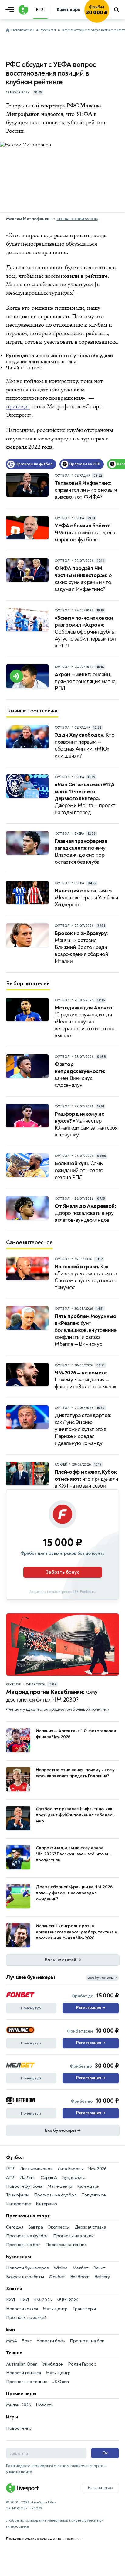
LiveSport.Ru (23, 30)
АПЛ (11, 2178)
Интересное (19, 2204)
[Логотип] (23, 10)
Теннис (14, 2353)
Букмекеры (19, 2257)
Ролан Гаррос (82, 2364)
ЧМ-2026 (97, 2169)
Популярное (94, 2195)
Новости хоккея (22, 2309)
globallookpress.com (77, 219)
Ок (105, 2453)
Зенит (100, 2268)
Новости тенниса (24, 2373)
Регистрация (91, 2008)
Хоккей (14, 2289)
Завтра (36, 2227)
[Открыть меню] (11, 10)
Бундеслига (74, 2178)
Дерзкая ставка (90, 2227)
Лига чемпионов (36, 2169)
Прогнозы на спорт (28, 2216)
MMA (11, 2341)
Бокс (26, 2341)
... (109, 18)
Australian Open (22, 2364)
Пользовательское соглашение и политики (43, 2539)
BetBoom (80, 2277)
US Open (60, 2382)
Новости (45, 2405)
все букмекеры (102, 1978)
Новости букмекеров (27, 2268)
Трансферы (18, 2195)
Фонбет (57, 2277)
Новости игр (19, 2428)
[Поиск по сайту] (117, 10)
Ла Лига (28, 2178)
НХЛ (24, 2300)
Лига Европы (71, 2169)
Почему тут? (31, 2008)
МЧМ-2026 (67, 2300)
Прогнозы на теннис (66, 2245)
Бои (10, 2330)
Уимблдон (53, 2364)
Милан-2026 (19, 2405)
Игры (12, 2417)
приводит (18, 406)
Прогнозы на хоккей (73, 2236)
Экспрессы (59, 2227)
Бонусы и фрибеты (25, 2277)
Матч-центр (60, 2186)
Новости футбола (24, 2186)
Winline (61, 2268)
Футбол (48, 30)
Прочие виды (21, 2394)
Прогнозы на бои (23, 2245)
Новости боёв (51, 2341)
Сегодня (15, 2227)
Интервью (46, 2204)
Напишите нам (100, 2488)
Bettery (102, 2277)
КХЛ (10, 2300)
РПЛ (11, 2169)
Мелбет (81, 2268)
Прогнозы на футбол (55, 2195)
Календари (88, 2186)
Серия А (49, 2178)
